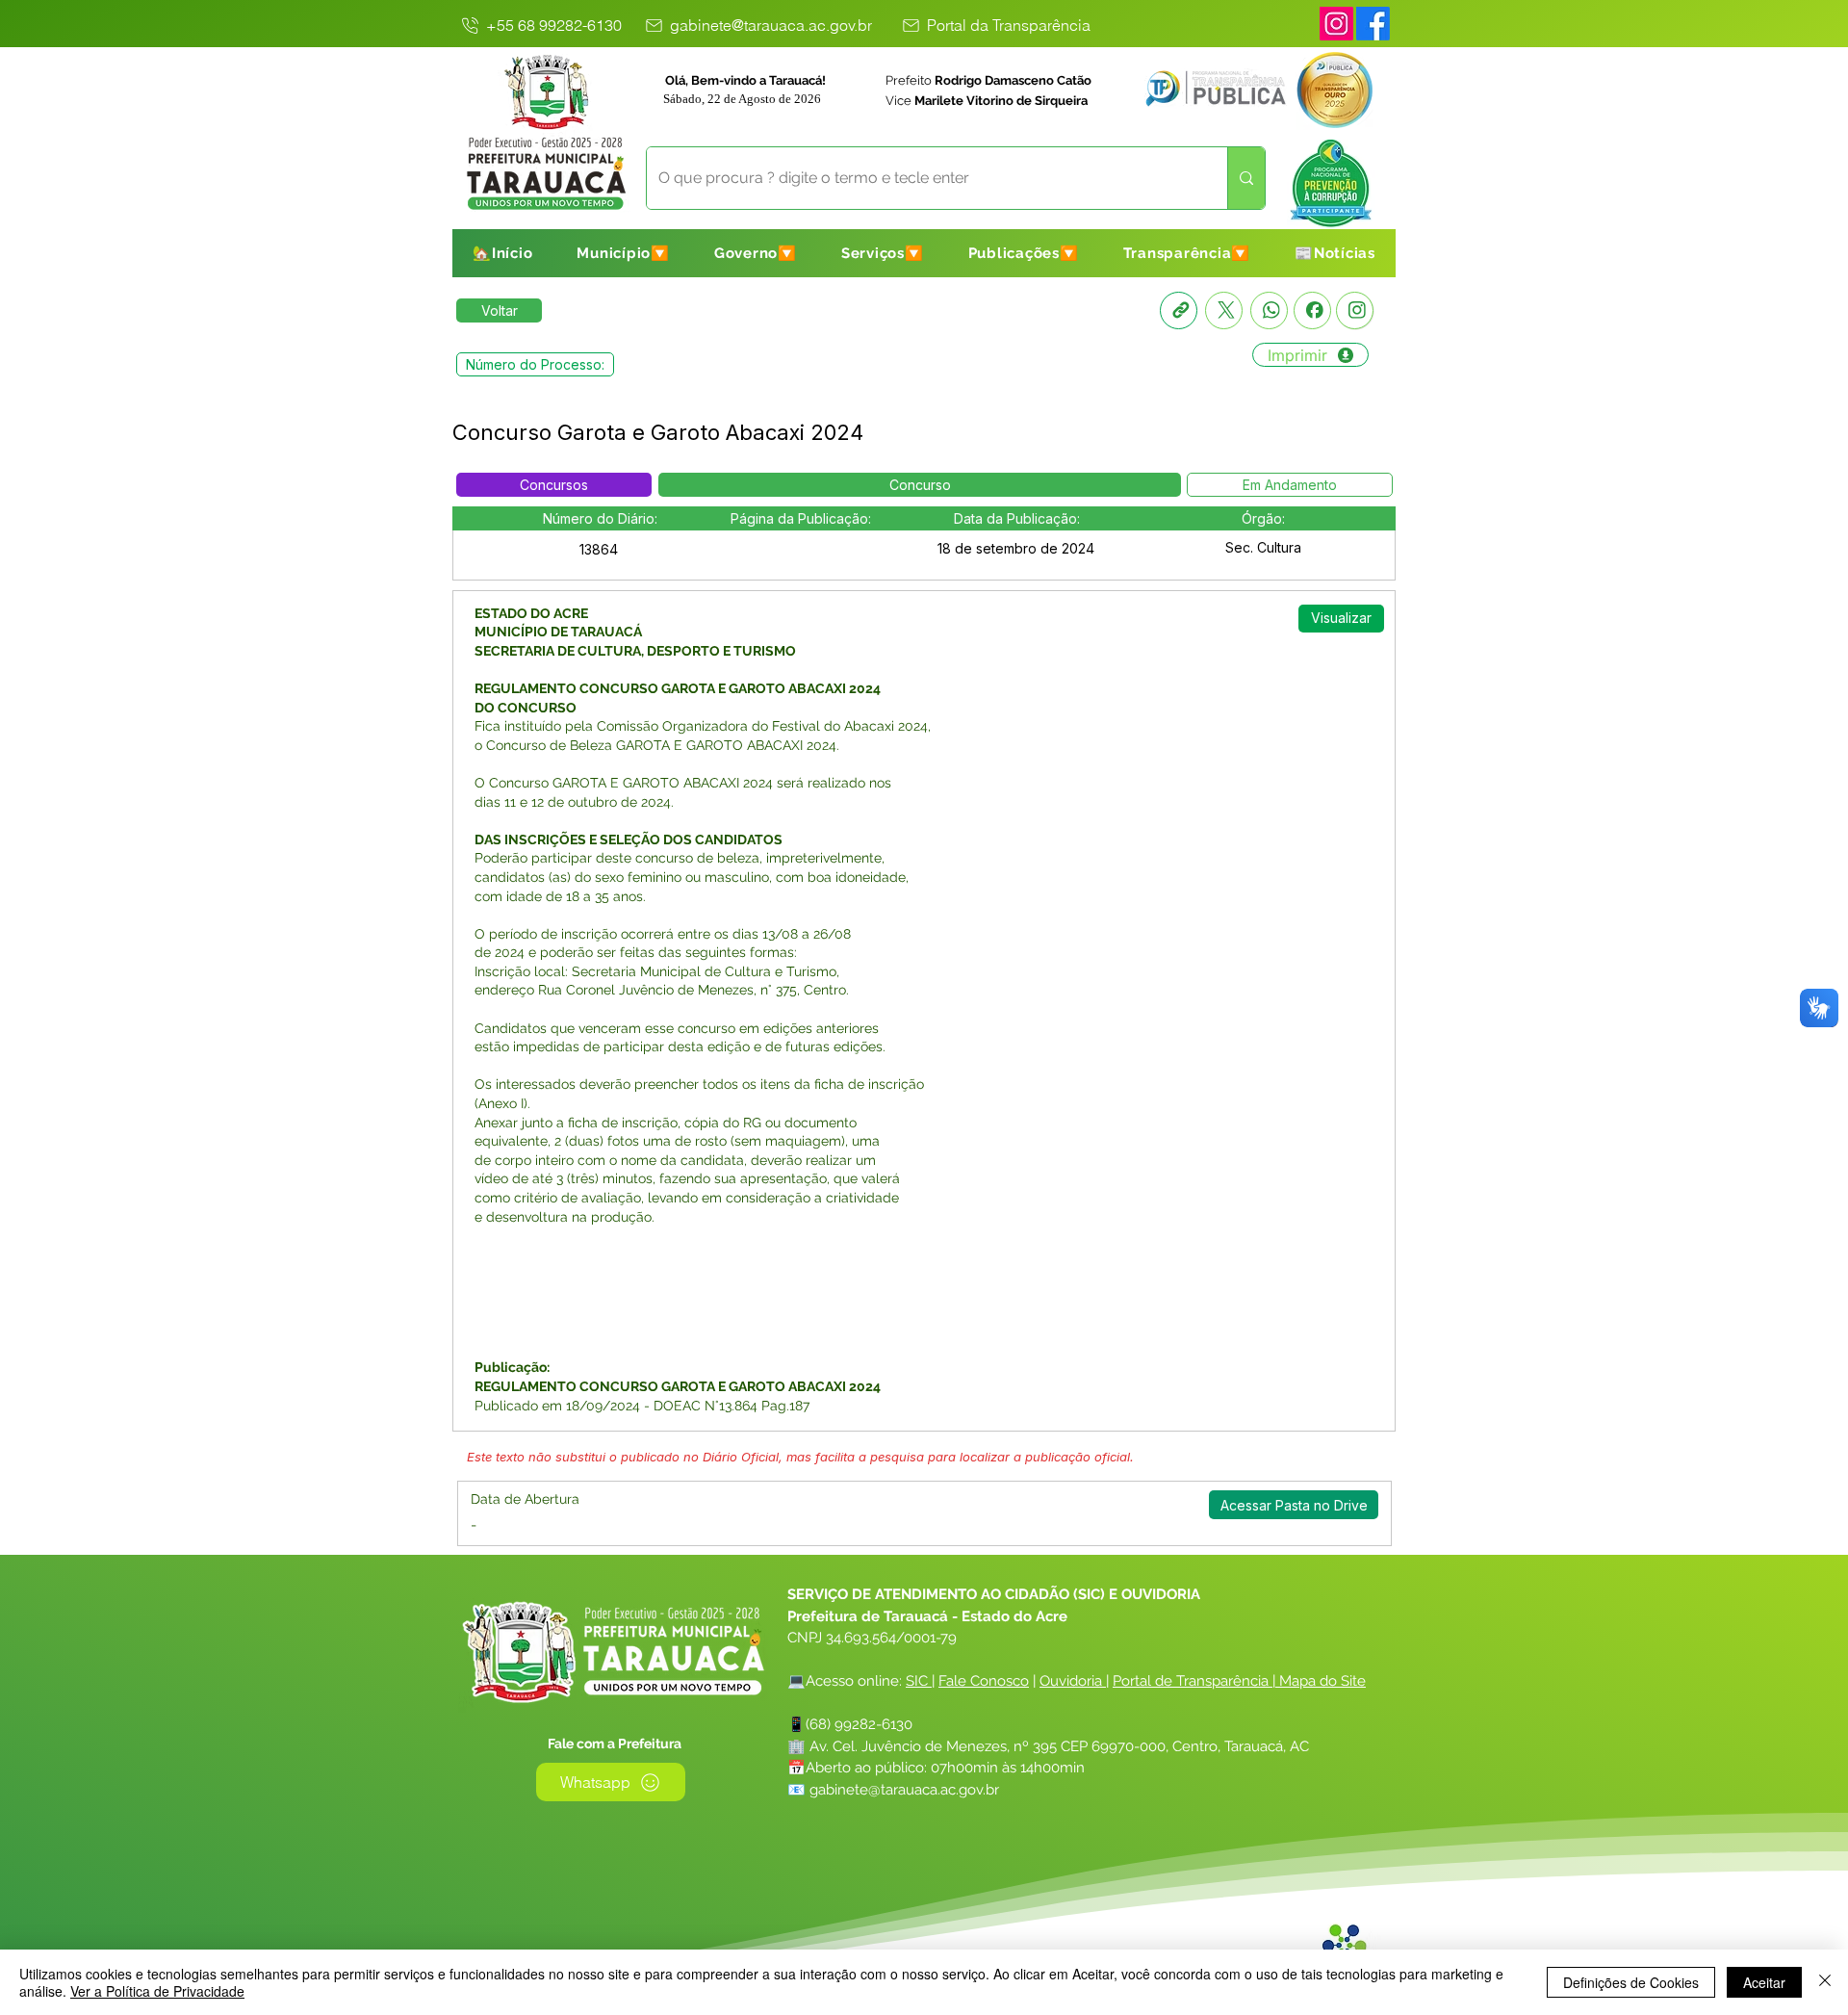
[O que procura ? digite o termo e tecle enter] (1246, 178)
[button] (623, 253)
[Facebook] (1312, 310)
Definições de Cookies (1631, 1982)
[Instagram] (1336, 24)
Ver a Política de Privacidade (157, 1991)
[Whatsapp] (1269, 310)
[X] (1224, 310)
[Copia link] (1179, 310)
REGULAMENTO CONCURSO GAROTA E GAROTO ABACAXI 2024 (678, 688)
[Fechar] (1825, 1982)
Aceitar (1764, 1982)
